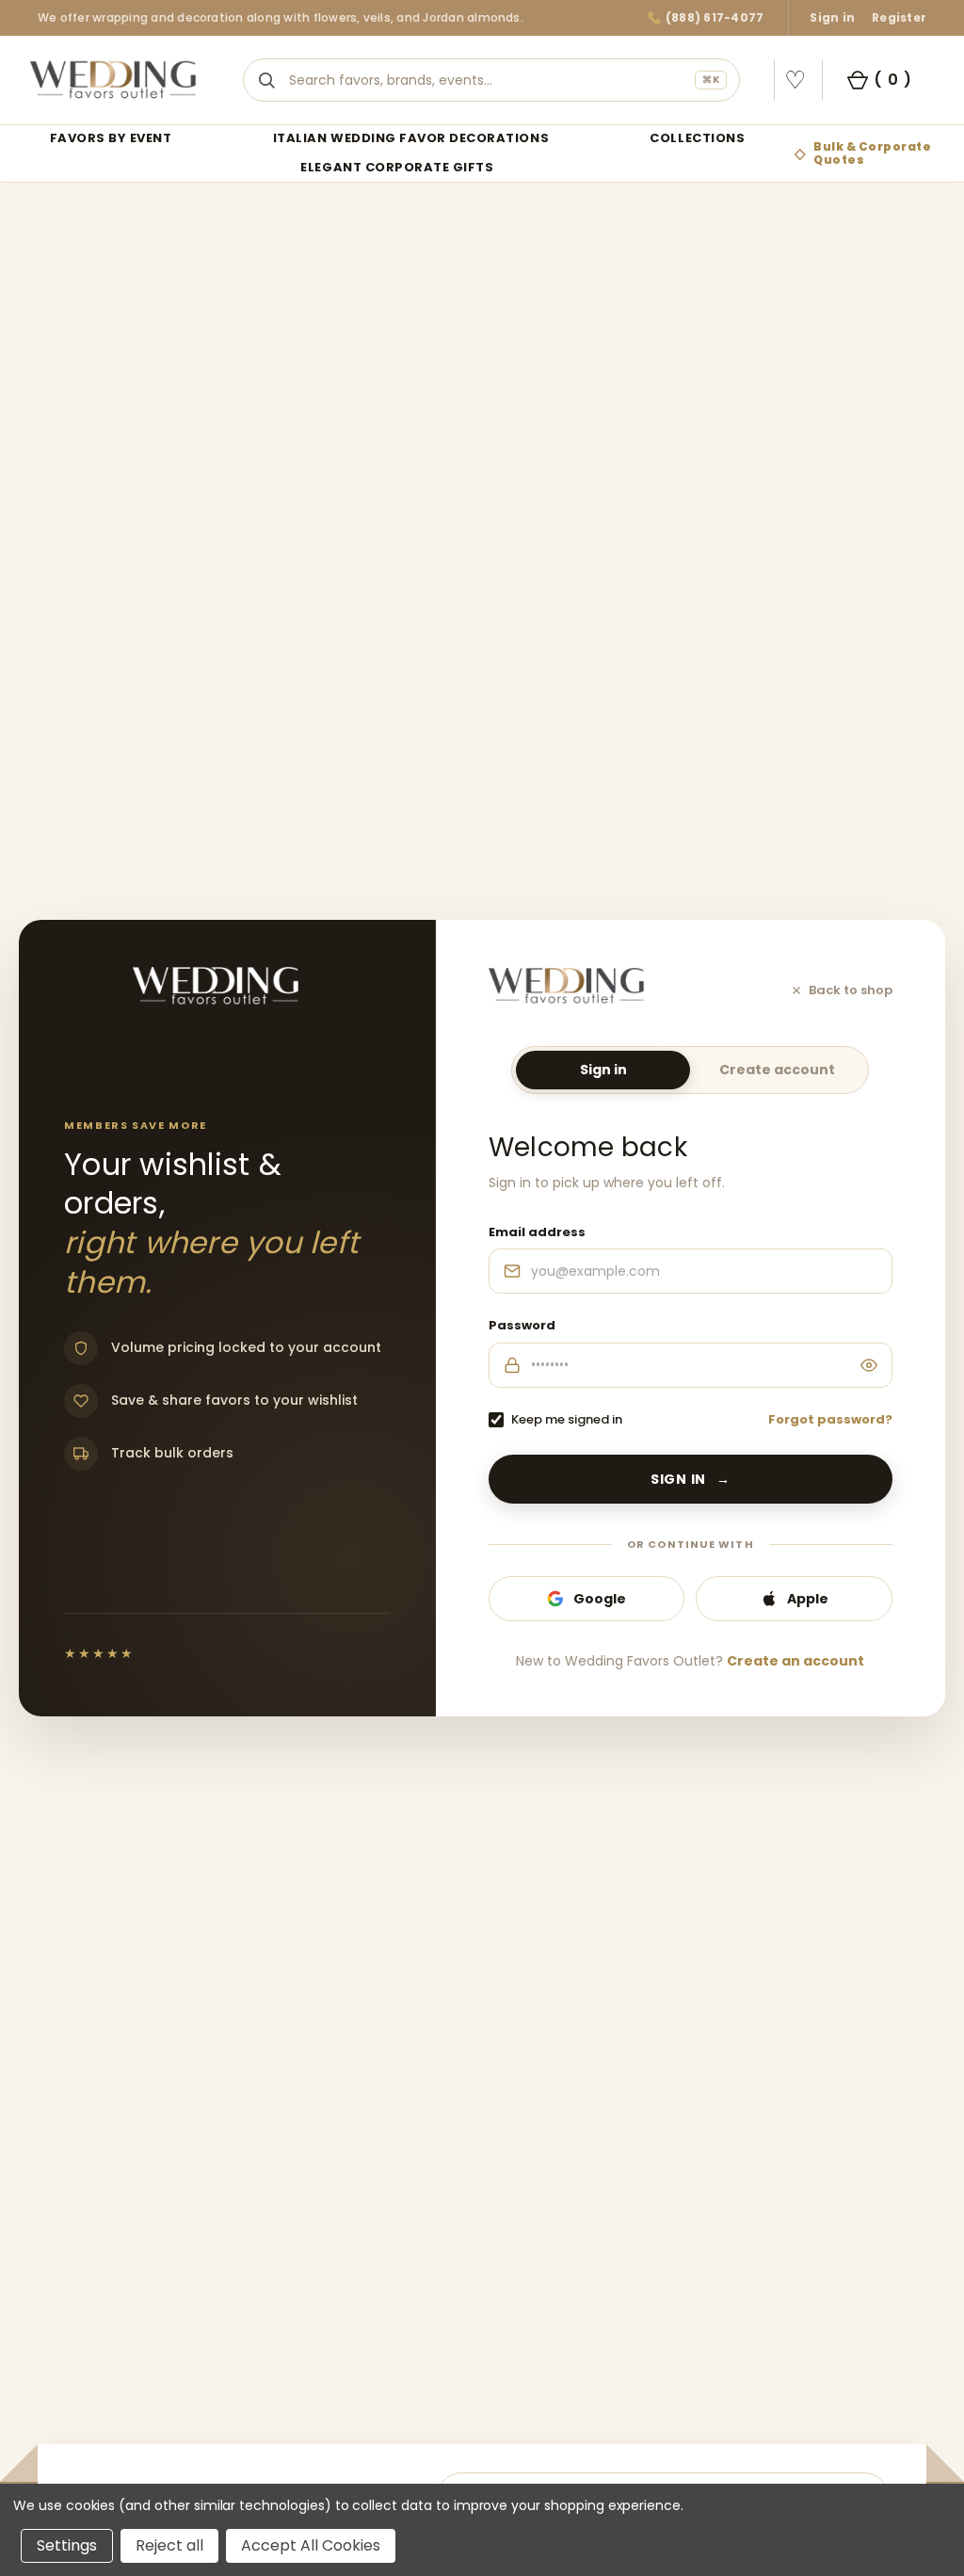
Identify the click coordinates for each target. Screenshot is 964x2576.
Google (600, 1599)
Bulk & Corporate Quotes (872, 153)
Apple (808, 1599)
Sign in (832, 17)
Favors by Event (111, 139)
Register (899, 17)
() (892, 80)
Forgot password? (830, 1419)
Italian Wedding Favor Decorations (411, 139)
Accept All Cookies (311, 2545)
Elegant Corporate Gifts (397, 168)
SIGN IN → (691, 1479)
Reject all (169, 2545)
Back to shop (851, 990)
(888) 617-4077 (715, 17)
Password (522, 1325)
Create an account (795, 1661)
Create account (777, 1070)
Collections (697, 139)
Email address (537, 1232)
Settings (67, 2545)
